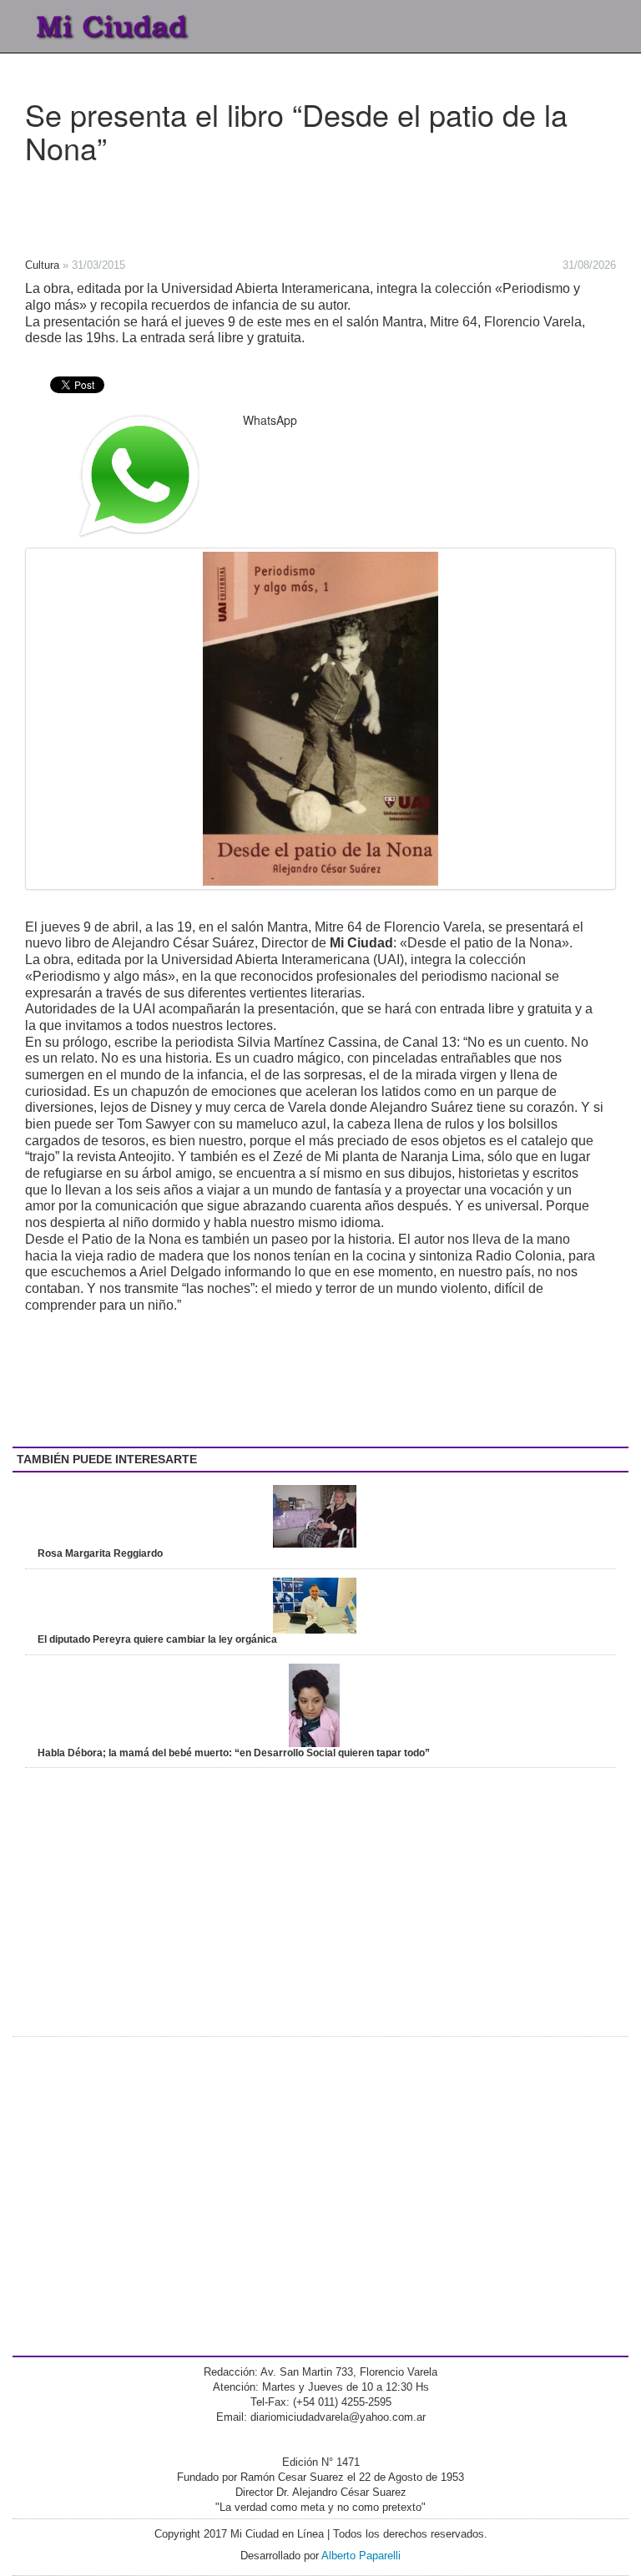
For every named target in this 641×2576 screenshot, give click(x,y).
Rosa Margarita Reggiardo (100, 1553)
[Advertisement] (267, 205)
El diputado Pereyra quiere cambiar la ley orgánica (157, 1639)
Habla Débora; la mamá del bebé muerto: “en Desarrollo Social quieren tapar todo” (234, 1753)
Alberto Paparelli (361, 2556)
